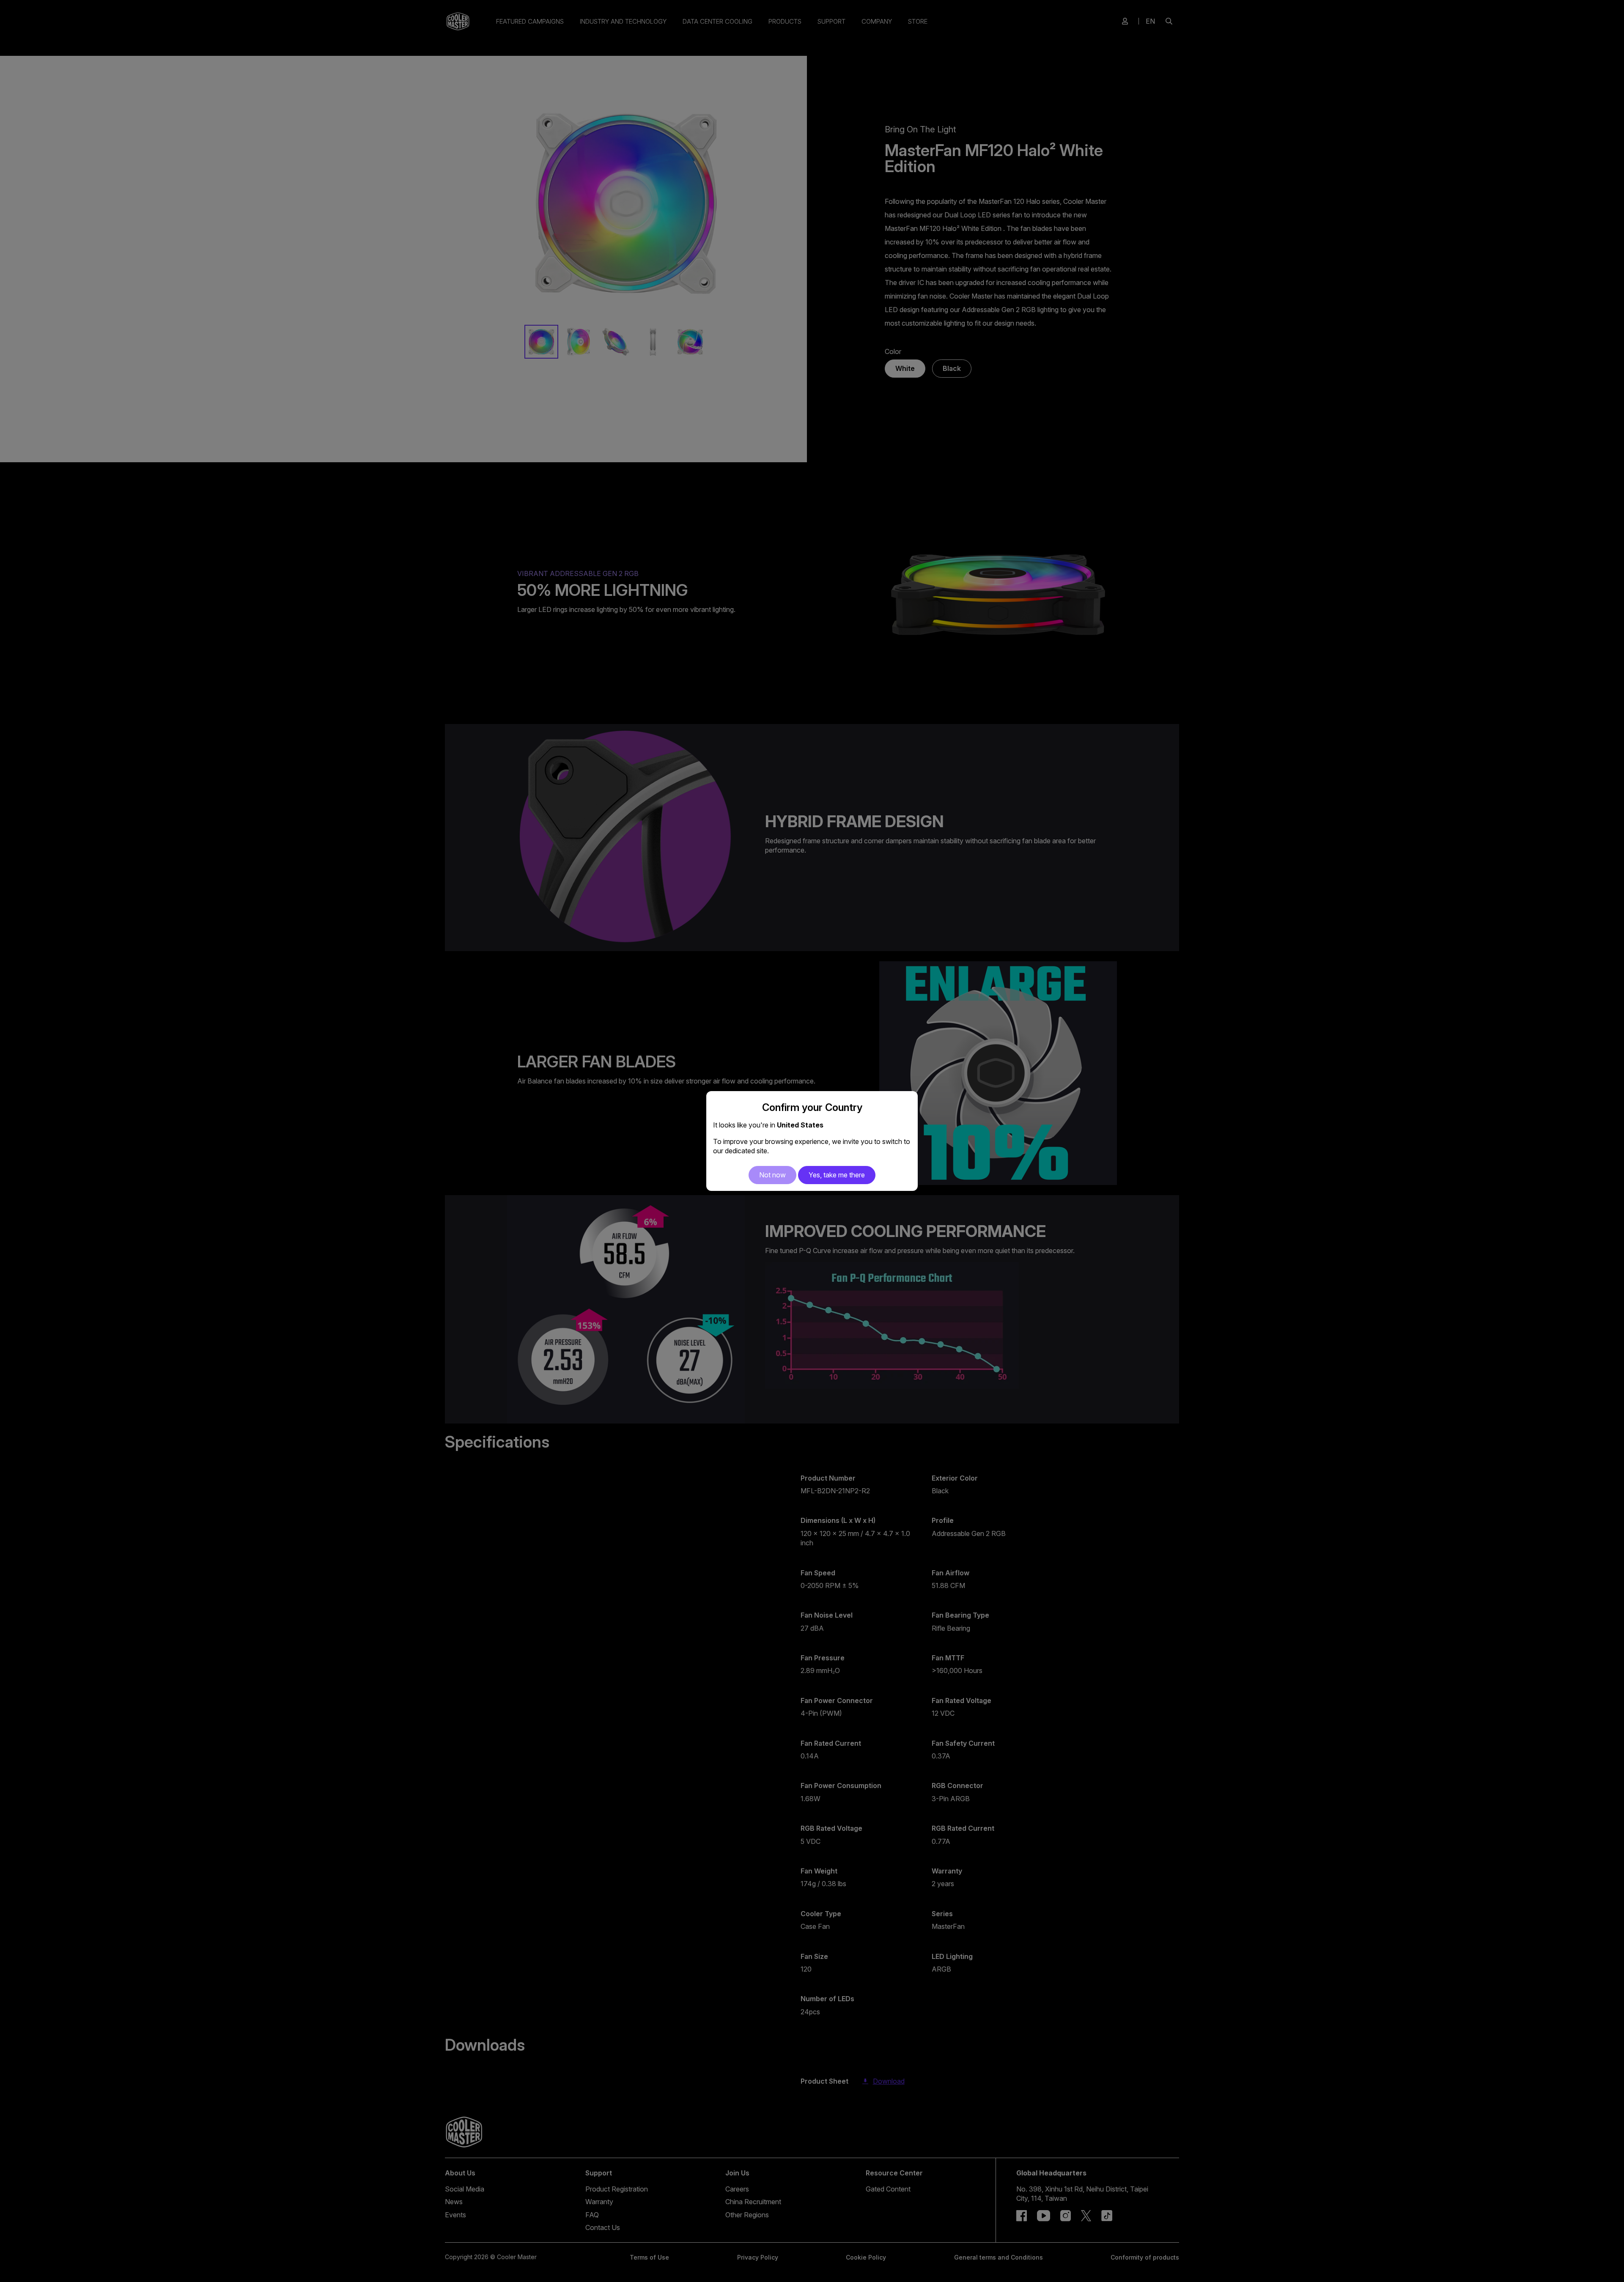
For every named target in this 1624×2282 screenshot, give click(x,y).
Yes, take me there (837, 1175)
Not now (772, 1175)
